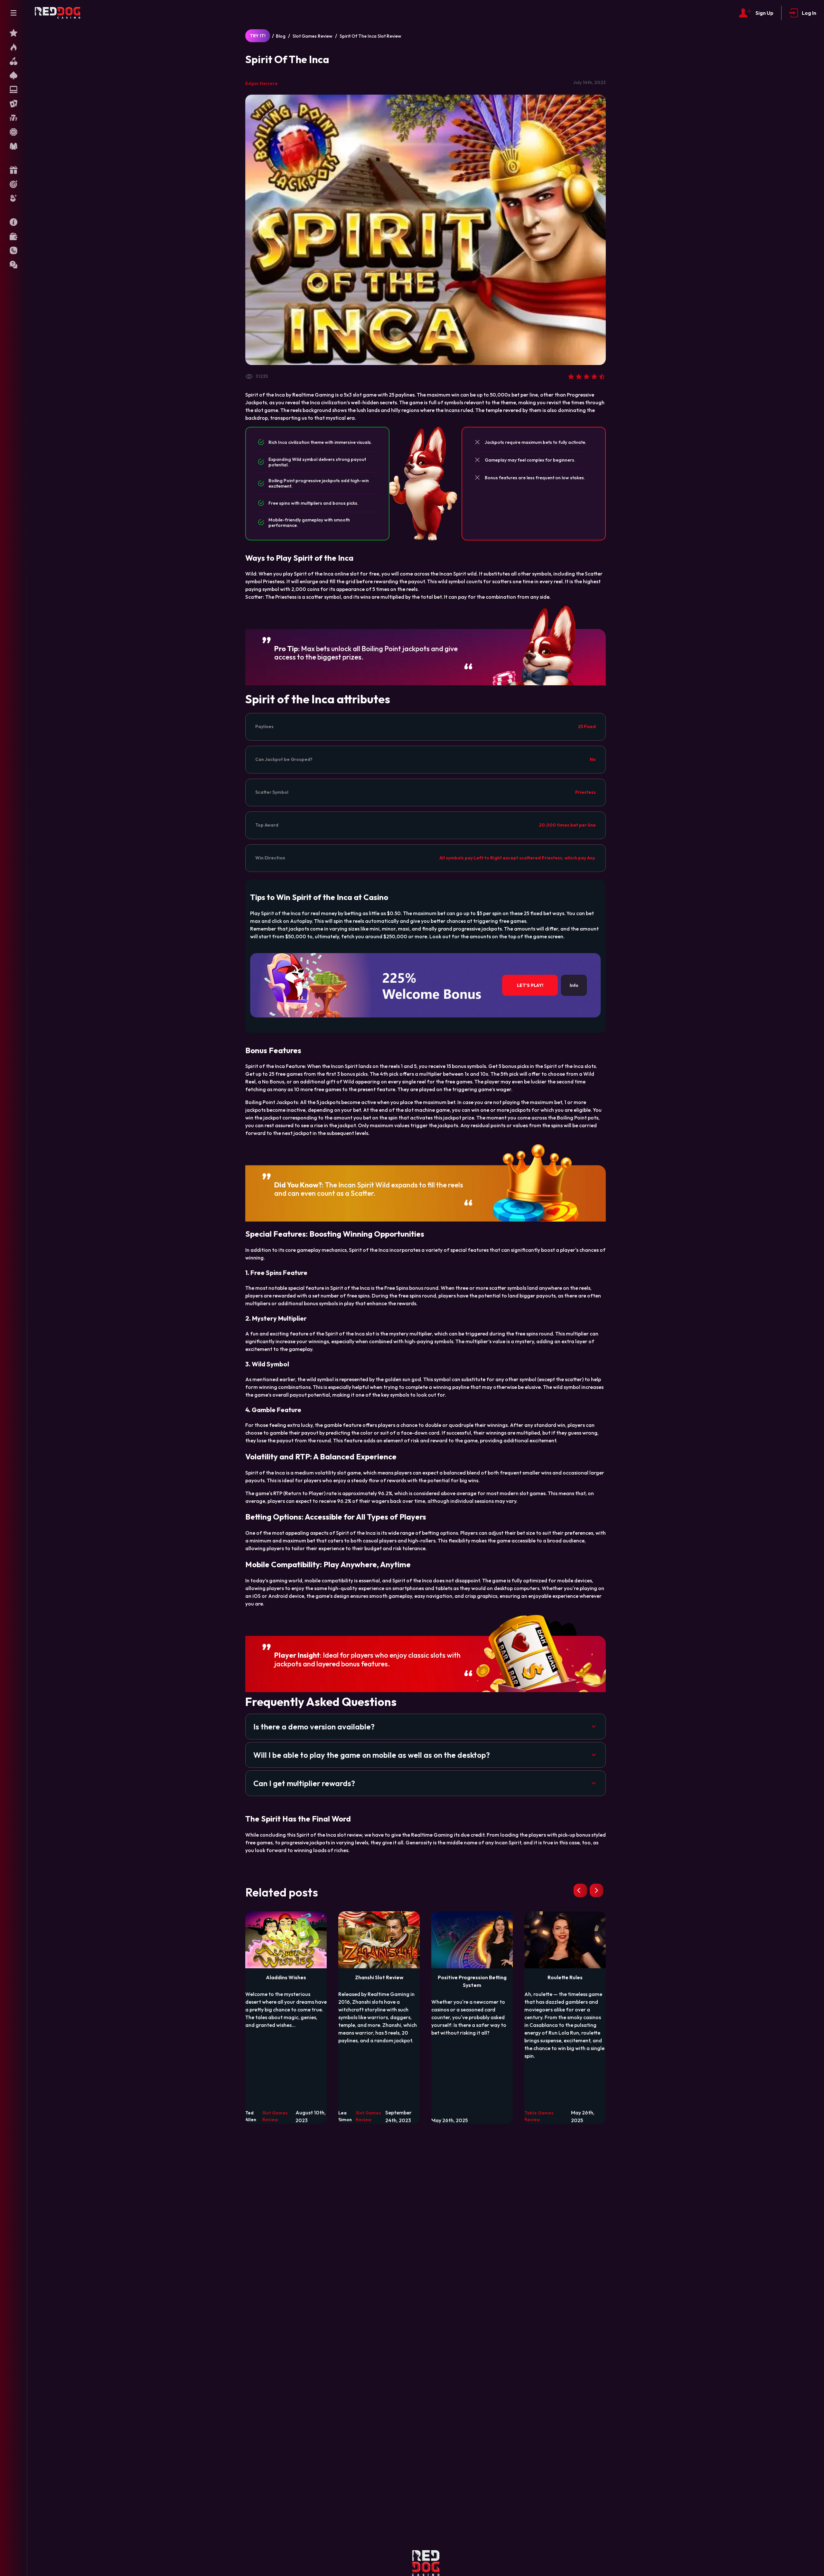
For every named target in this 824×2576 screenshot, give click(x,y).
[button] (426, 1727)
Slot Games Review (313, 36)
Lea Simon (345, 2116)
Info (574, 985)
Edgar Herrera (261, 83)
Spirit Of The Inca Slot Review (370, 36)
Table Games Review (539, 2116)
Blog (281, 36)
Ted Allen (251, 2116)
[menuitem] (14, 33)
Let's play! (530, 985)
